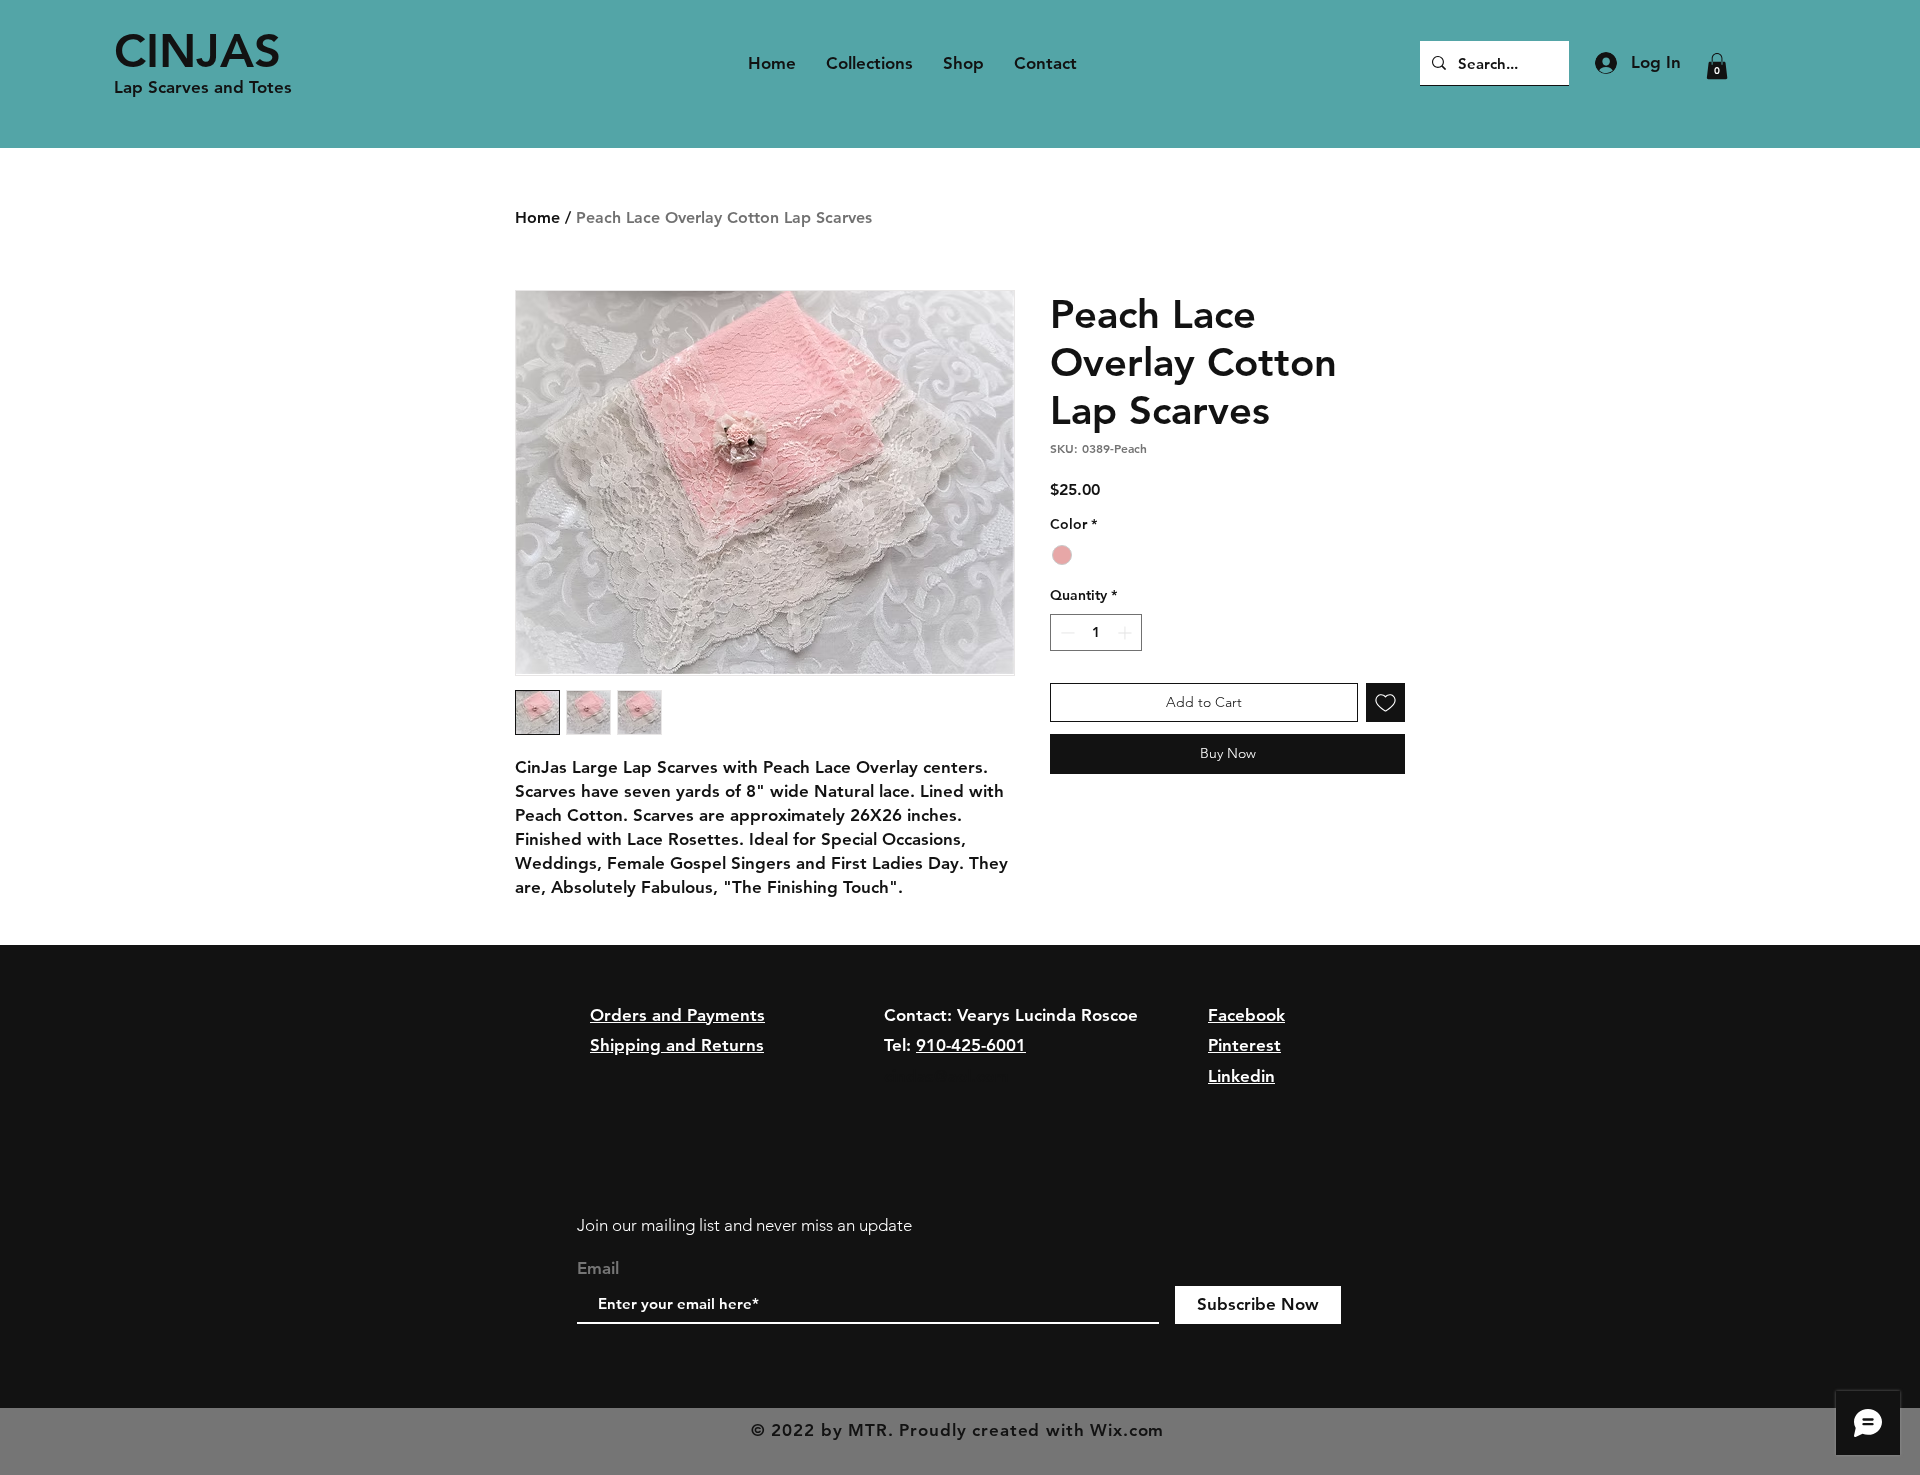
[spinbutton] (1096, 632)
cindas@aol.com (946, 1076)
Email (598, 1268)
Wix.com (1127, 1430)
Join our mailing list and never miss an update (744, 1225)
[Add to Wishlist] (1385, 702)
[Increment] (1126, 632)
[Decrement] (1065, 632)
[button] (1717, 66)
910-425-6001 (971, 1045)
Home (537, 217)
